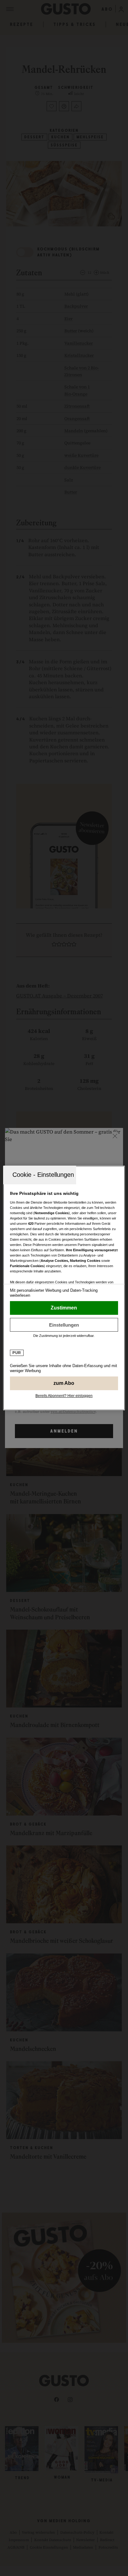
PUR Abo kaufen (64, 1383)
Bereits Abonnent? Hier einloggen (64, 1396)
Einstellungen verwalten (64, 1325)
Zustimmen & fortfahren (64, 1308)
